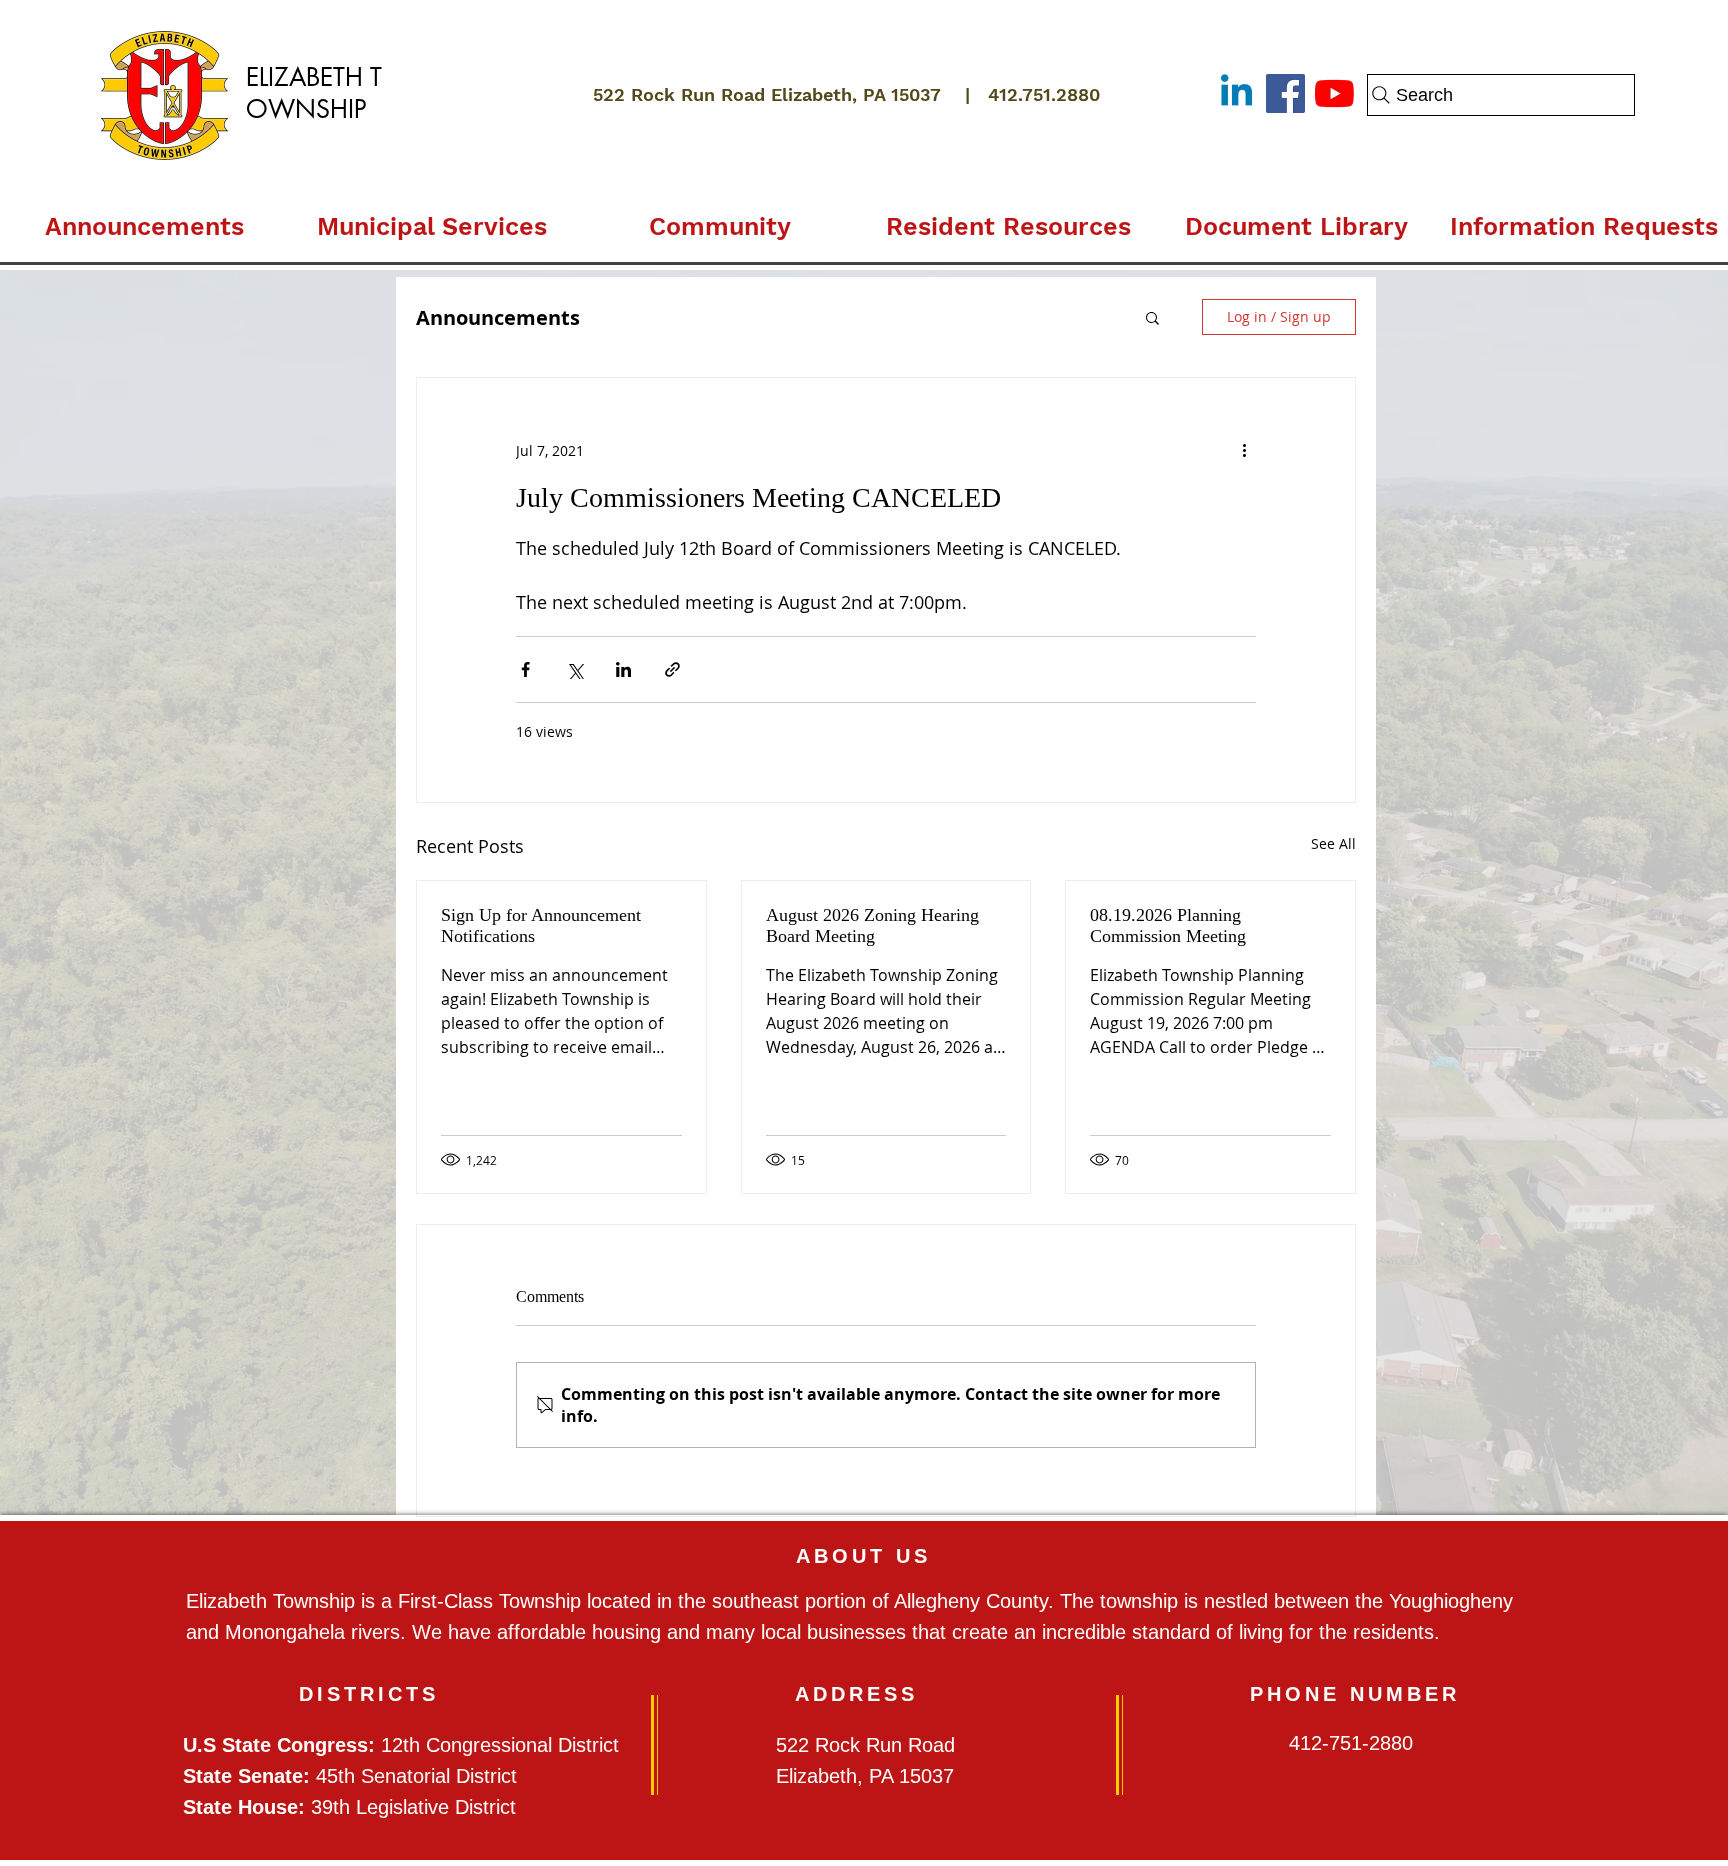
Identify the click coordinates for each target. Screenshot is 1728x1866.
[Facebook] (1285, 93)
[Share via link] (672, 669)
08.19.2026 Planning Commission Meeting (1168, 925)
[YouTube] (1334, 93)
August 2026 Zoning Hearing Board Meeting (872, 925)
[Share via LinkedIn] (623, 669)
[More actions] (1244, 450)
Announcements (498, 317)
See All (1333, 843)
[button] (432, 218)
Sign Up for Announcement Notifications (541, 925)
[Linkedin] (1236, 93)
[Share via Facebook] (525, 669)
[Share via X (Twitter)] (574, 669)
